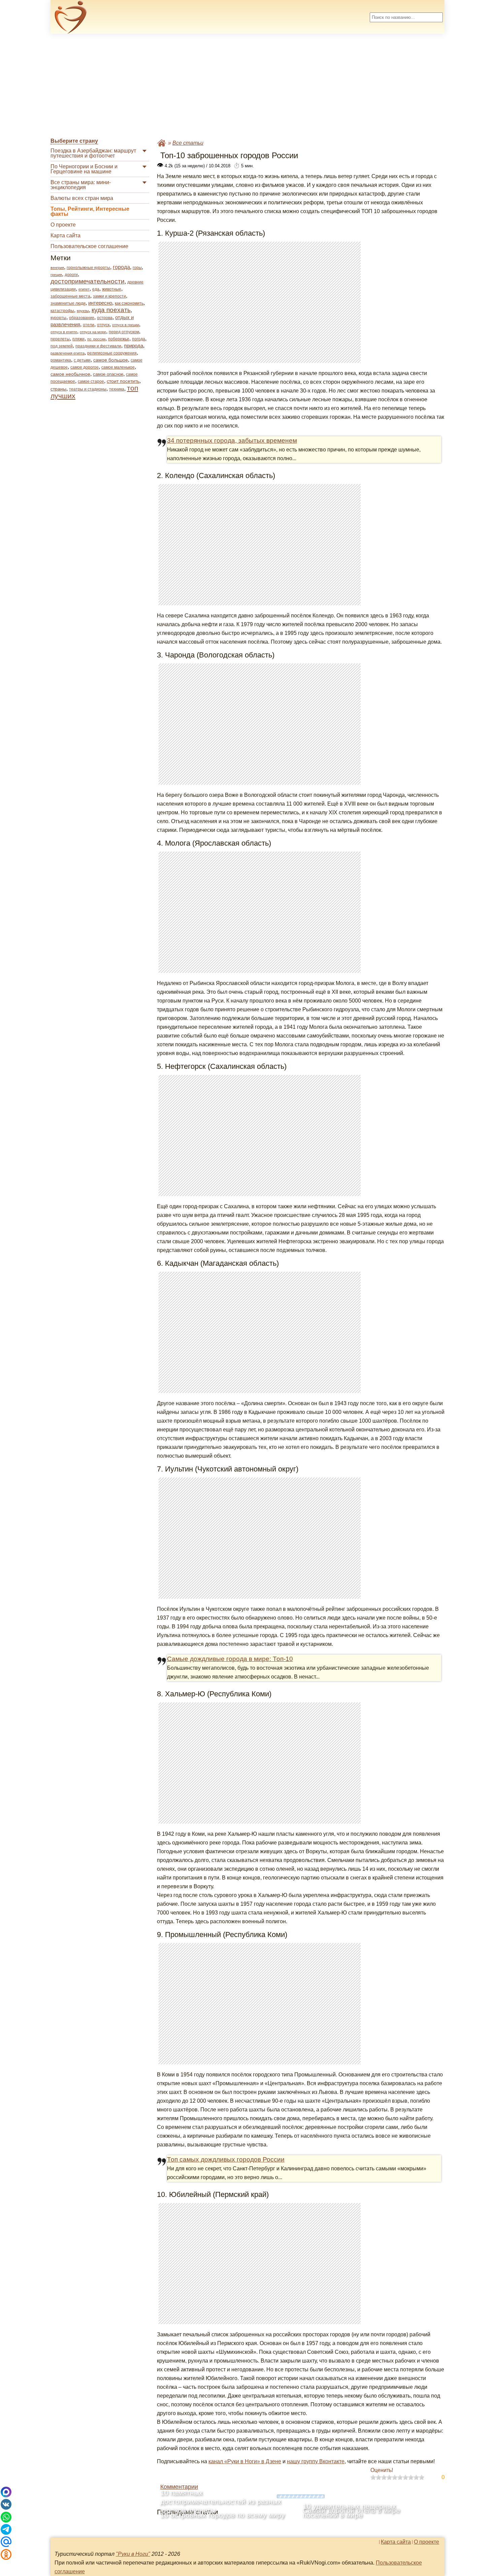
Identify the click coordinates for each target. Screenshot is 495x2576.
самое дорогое (85, 367)
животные (112, 289)
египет (84, 289)
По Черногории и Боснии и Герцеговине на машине (84, 169)
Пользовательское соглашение (89, 246)
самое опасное (108, 374)
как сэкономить (129, 303)
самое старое (91, 381)
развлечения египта (68, 353)
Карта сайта (65, 235)
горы (137, 268)
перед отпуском (124, 332)
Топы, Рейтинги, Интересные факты (90, 211)
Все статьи (188, 143)
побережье (119, 339)
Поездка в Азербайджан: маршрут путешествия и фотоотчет (93, 153)
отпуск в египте (64, 332)
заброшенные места (70, 296)
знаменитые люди (68, 303)
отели (89, 325)
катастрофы (62, 311)
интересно (100, 303)
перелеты (60, 339)
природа (134, 346)
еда (96, 289)
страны (58, 389)
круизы (83, 311)
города (121, 267)
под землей (62, 346)
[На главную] (71, 17)
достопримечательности (88, 281)
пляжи (78, 339)
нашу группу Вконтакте (316, 2461)
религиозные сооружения (112, 353)
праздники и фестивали (98, 346)
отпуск (103, 325)
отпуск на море (93, 332)
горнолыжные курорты (88, 268)
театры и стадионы (88, 389)
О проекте (63, 225)
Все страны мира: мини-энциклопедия (81, 185)
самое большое (111, 360)
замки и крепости (109, 296)
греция (56, 275)
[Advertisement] (247, 86)
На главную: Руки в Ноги (162, 143)
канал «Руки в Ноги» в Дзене (245, 2461)
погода (139, 339)
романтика (61, 360)
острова (105, 318)
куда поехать (111, 310)
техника (117, 389)
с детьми (82, 360)
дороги (71, 275)
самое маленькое (118, 367)
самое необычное (70, 374)
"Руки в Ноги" (133, 2554)
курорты (58, 318)
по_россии (96, 339)
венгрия (57, 268)
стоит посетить (123, 381)
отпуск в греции (126, 325)
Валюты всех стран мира (82, 198)
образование (82, 318)
